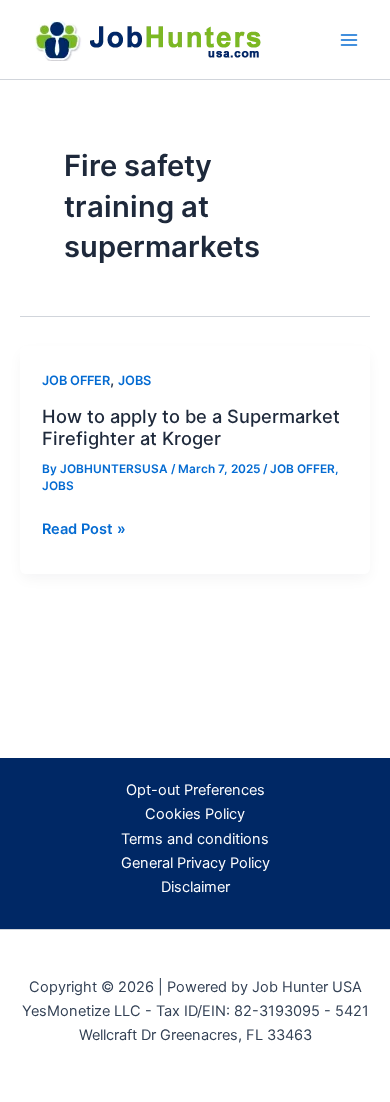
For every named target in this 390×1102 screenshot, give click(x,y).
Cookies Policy (195, 814)
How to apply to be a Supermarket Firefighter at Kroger (191, 427)
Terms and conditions (195, 839)
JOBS (134, 380)
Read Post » (84, 530)
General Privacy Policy (195, 863)
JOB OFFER (76, 380)
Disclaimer (195, 887)
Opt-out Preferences (195, 790)
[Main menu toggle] (349, 40)
